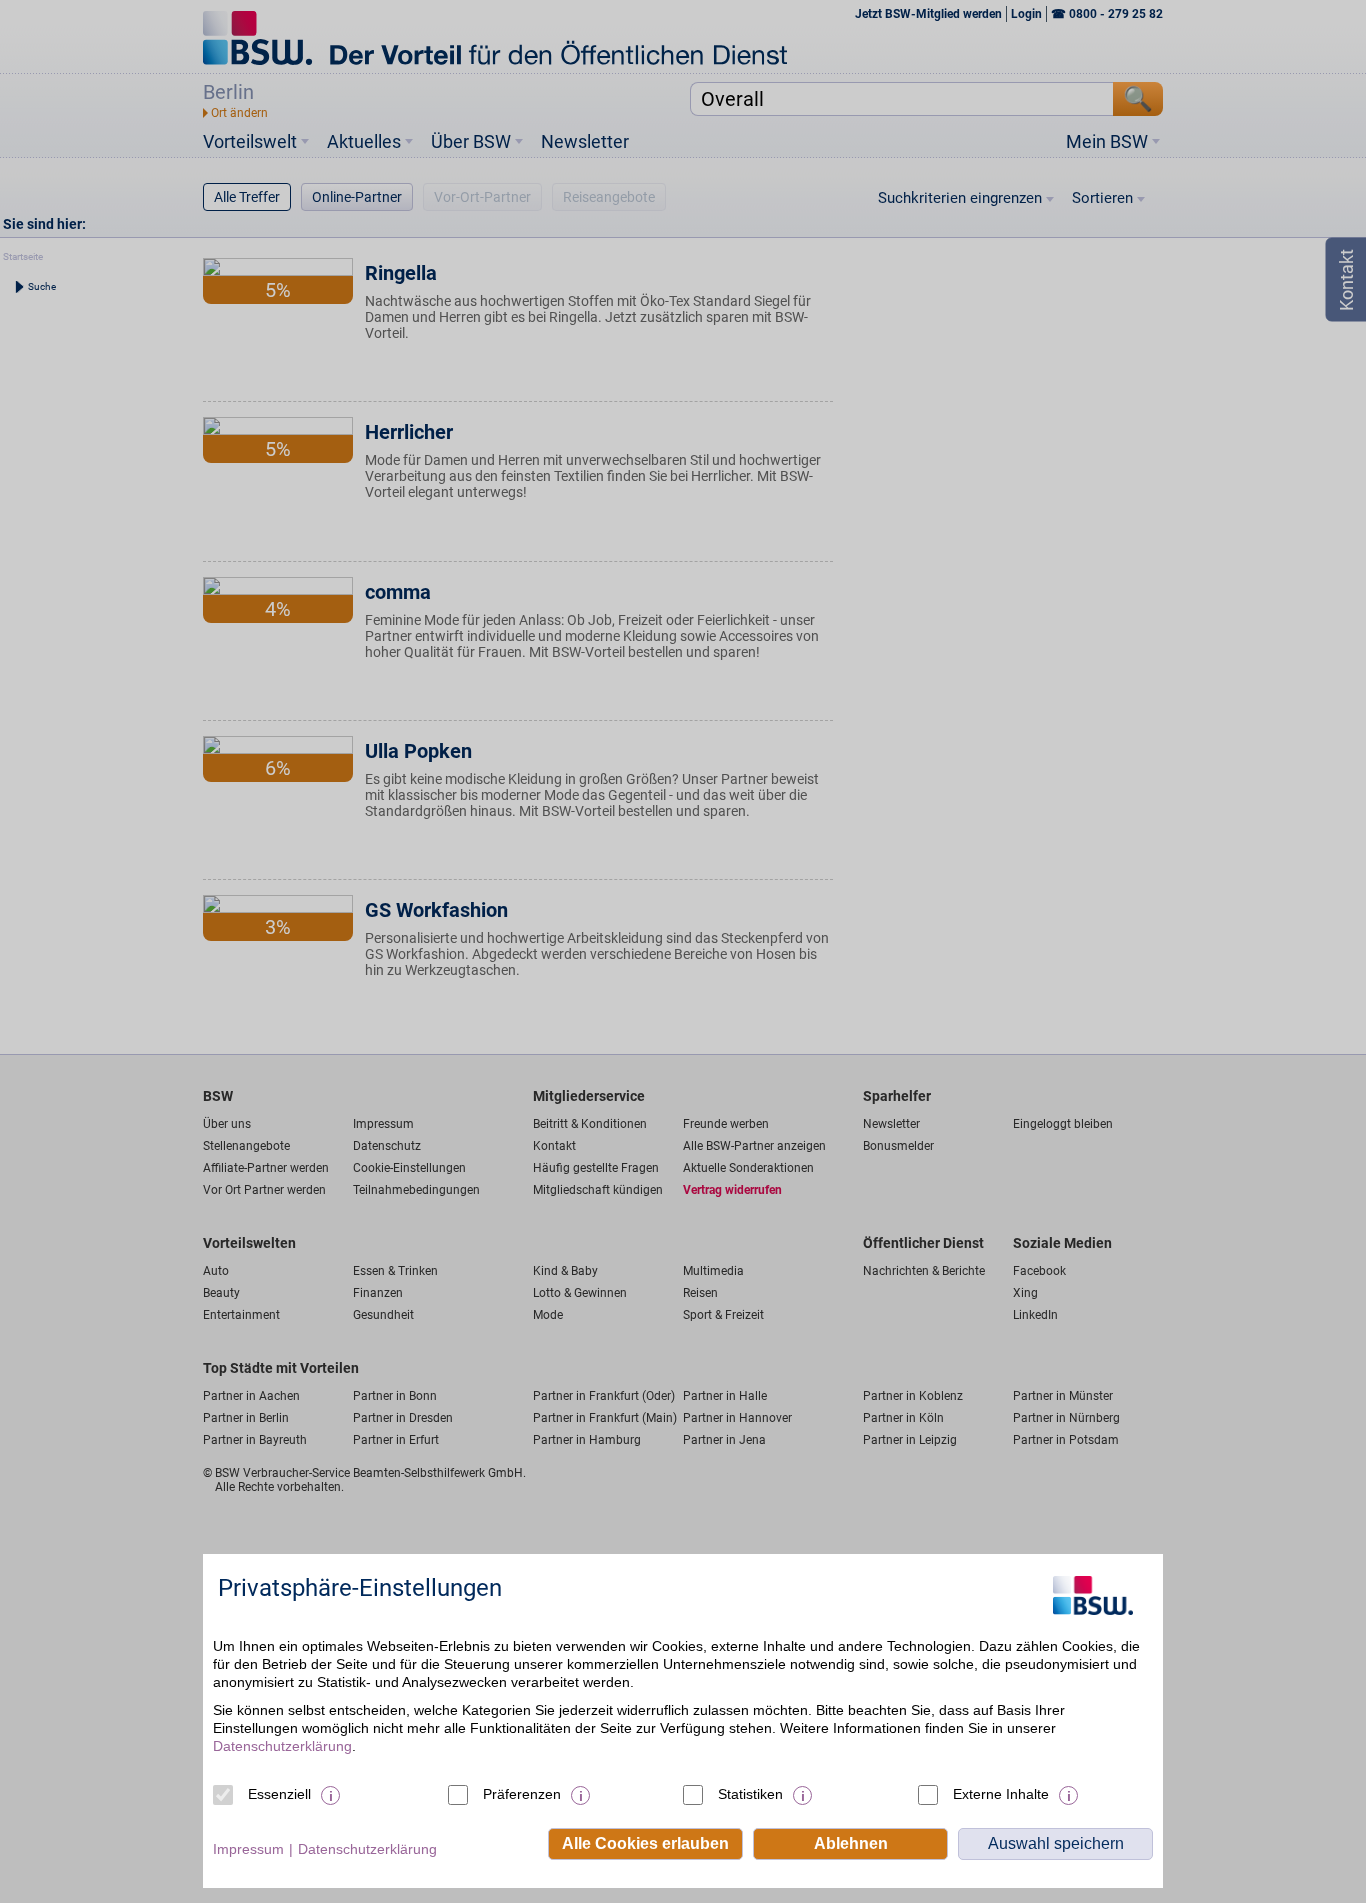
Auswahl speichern (1056, 1843)
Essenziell (279, 1794)
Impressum (248, 1849)
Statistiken (750, 1794)
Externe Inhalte (1001, 1794)
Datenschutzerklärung (282, 1746)
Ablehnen (851, 1843)
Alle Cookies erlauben (645, 1843)
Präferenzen (522, 1794)
